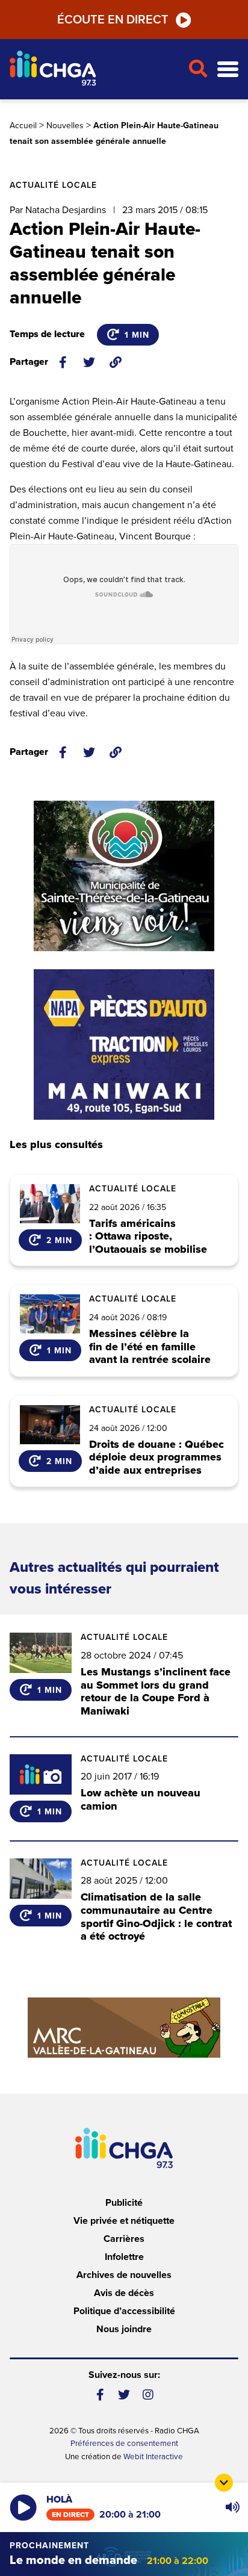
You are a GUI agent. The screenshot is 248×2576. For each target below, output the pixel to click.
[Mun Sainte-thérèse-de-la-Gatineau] (124, 876)
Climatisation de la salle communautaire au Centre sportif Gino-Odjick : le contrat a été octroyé (156, 1916)
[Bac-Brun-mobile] (124, 2028)
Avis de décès (124, 2293)
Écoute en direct (113, 20)
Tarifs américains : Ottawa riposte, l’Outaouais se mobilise (148, 1237)
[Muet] (232, 2507)
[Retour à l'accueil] (94, 70)
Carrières (124, 2239)
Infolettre (124, 2257)
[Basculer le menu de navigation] (228, 70)
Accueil (23, 126)
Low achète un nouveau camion (141, 1799)
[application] (232, 2507)
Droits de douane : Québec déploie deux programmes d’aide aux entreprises (157, 1458)
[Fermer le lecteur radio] (224, 2483)
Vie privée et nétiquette (124, 2221)
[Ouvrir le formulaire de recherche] (198, 69)
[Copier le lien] (116, 362)
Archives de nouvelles (124, 2275)
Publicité (124, 2203)
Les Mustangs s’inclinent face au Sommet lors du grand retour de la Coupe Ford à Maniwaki (156, 1691)
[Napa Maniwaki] (124, 1044)
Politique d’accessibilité (124, 2311)
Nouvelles (65, 126)
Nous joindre (124, 2329)
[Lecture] (23, 2508)
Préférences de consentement (124, 2444)
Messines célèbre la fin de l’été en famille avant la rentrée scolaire (150, 1347)
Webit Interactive (153, 2457)
